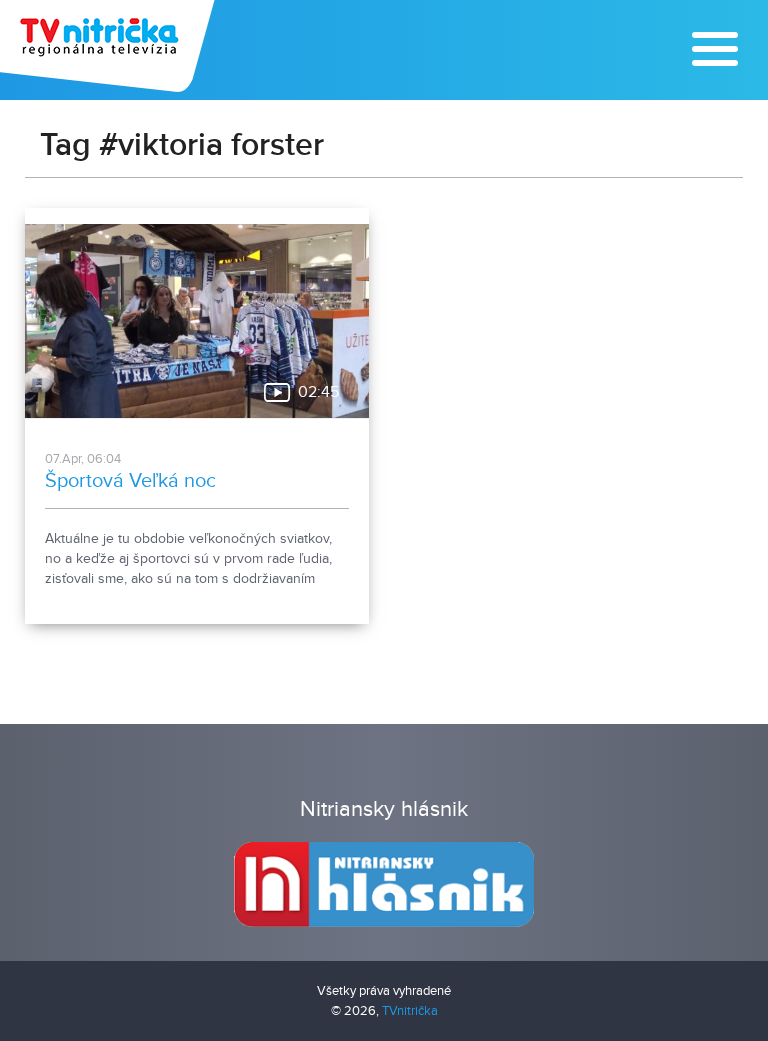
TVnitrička (410, 1011)
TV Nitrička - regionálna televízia (109, 46)
